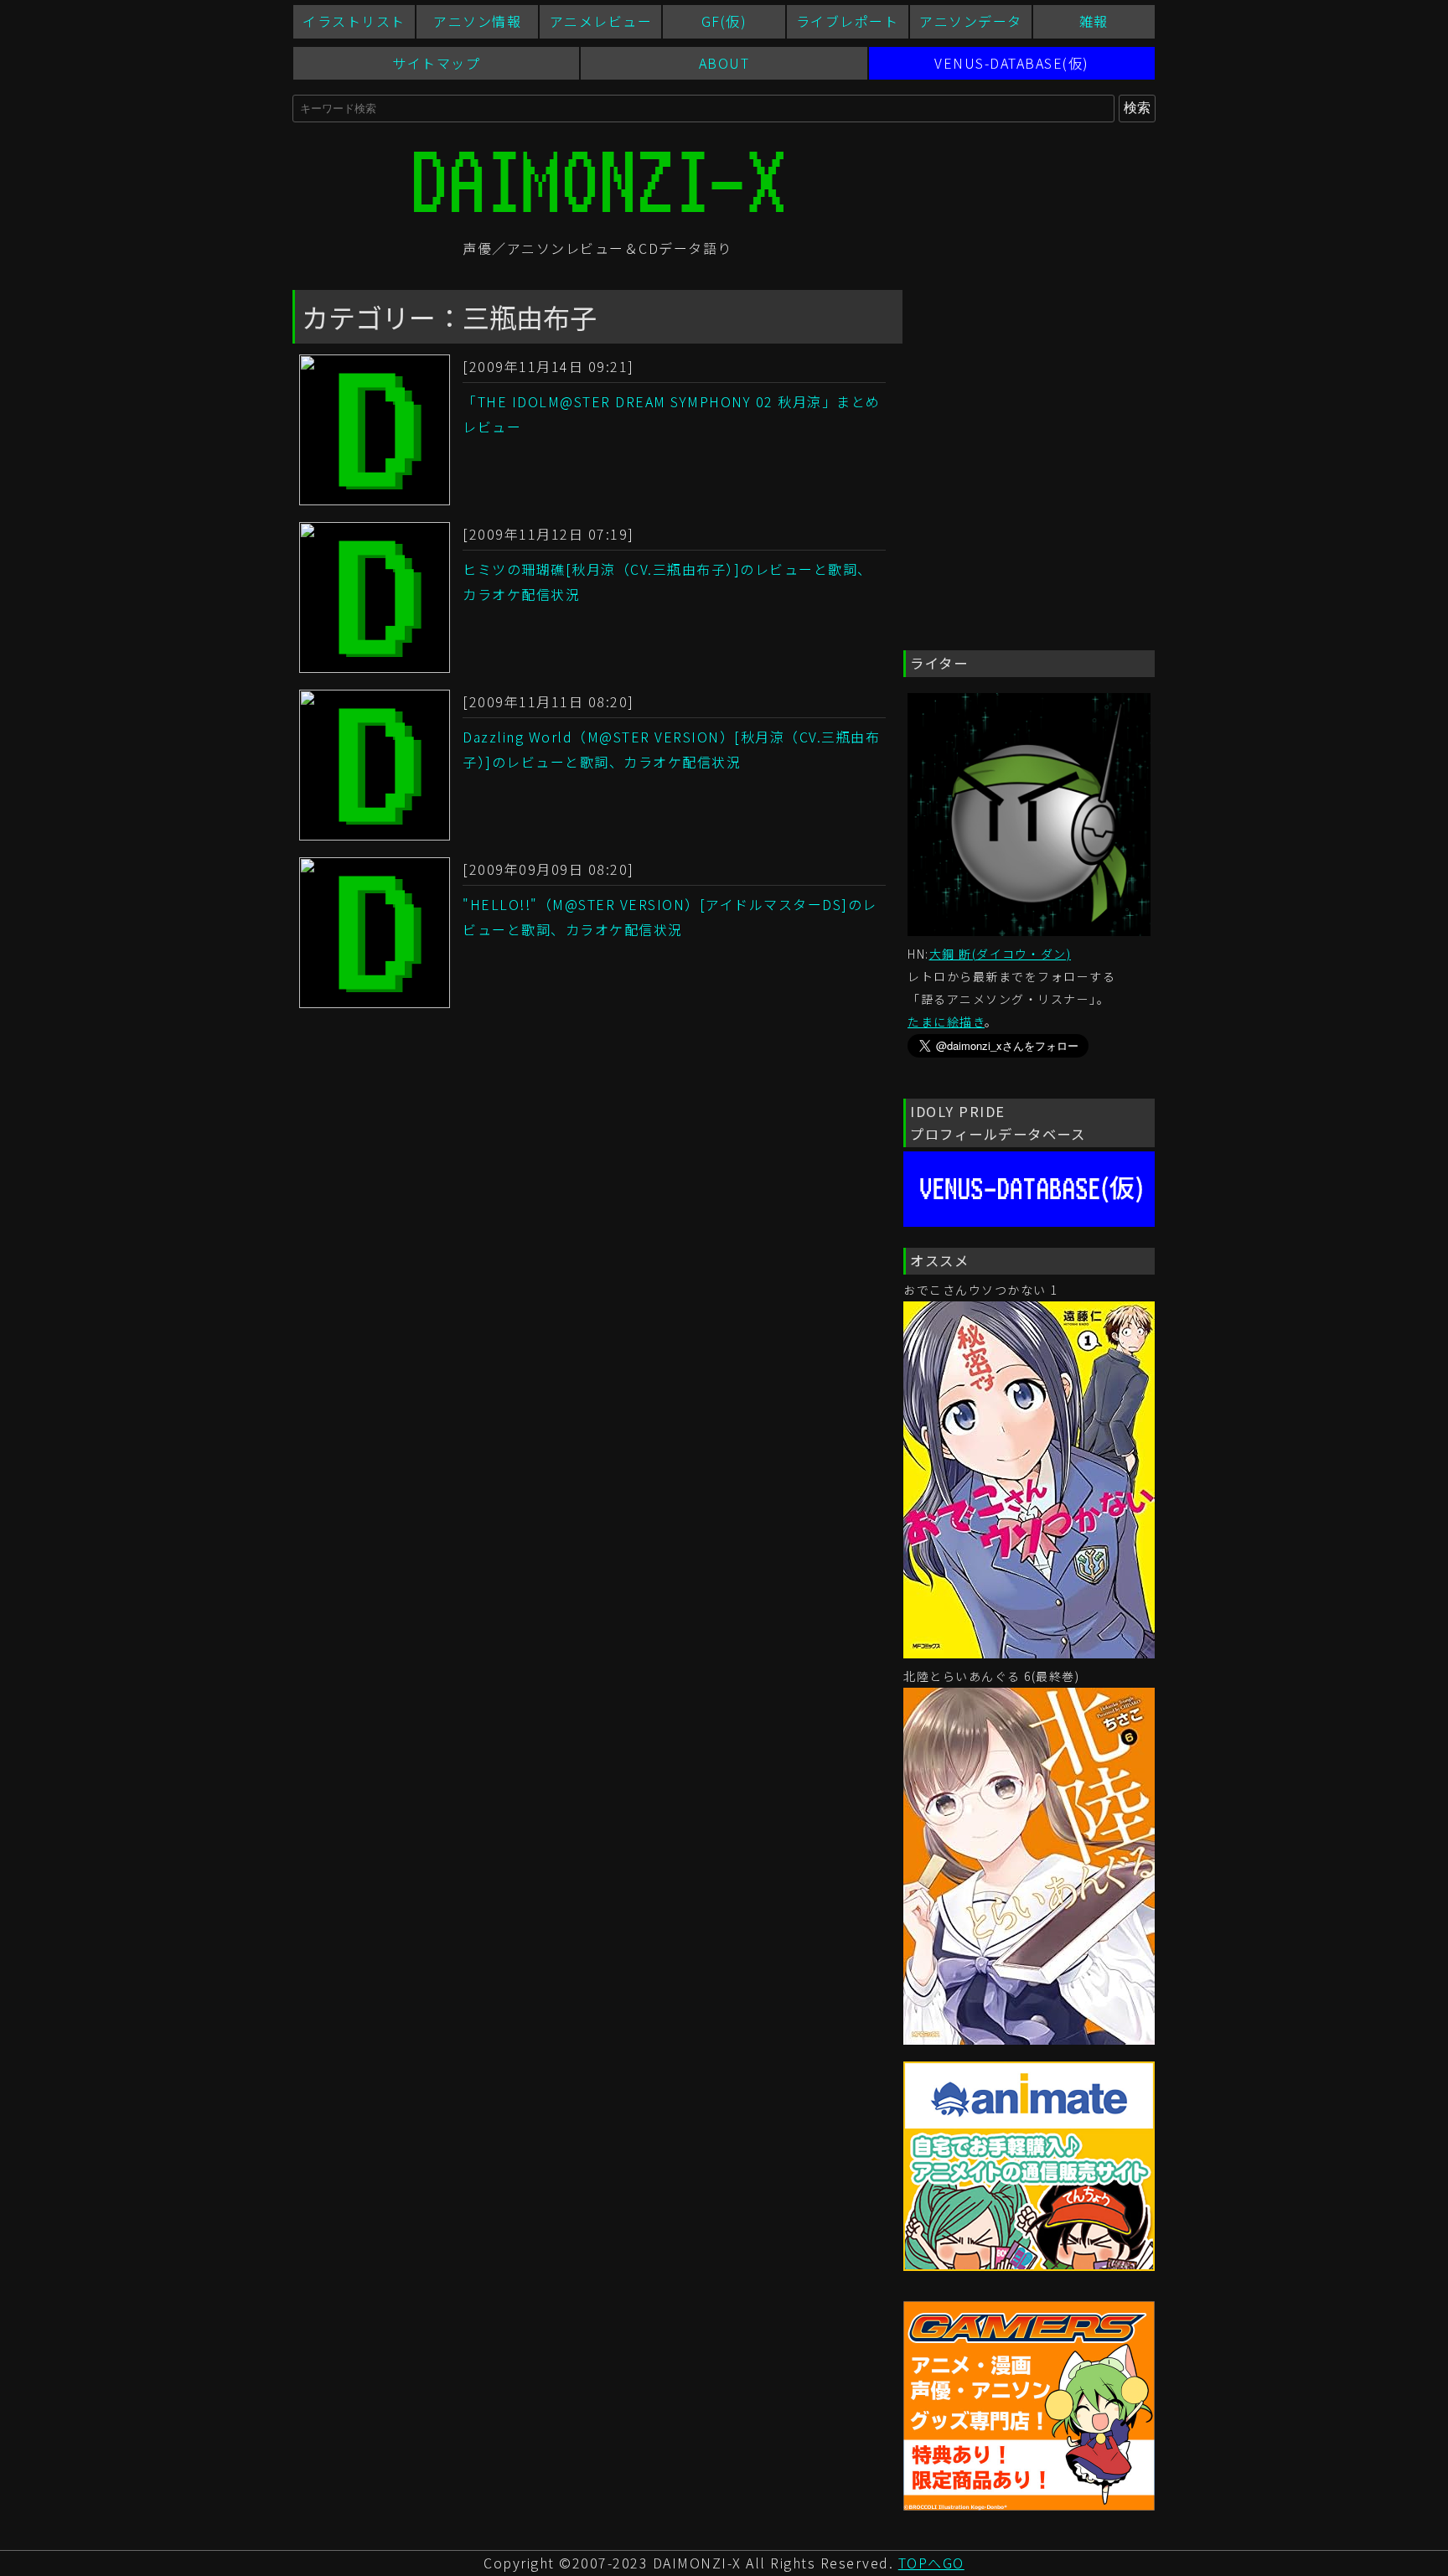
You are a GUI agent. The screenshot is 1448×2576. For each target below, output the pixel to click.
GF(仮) (724, 21)
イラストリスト (354, 21)
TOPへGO (931, 2563)
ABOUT (724, 63)
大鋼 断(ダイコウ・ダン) (1001, 954)
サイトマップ (436, 63)
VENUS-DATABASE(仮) (1012, 63)
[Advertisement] (1029, 378)
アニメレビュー (601, 21)
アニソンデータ (971, 21)
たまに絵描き (946, 1022)
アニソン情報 (477, 21)
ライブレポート (848, 21)
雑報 (1094, 21)
